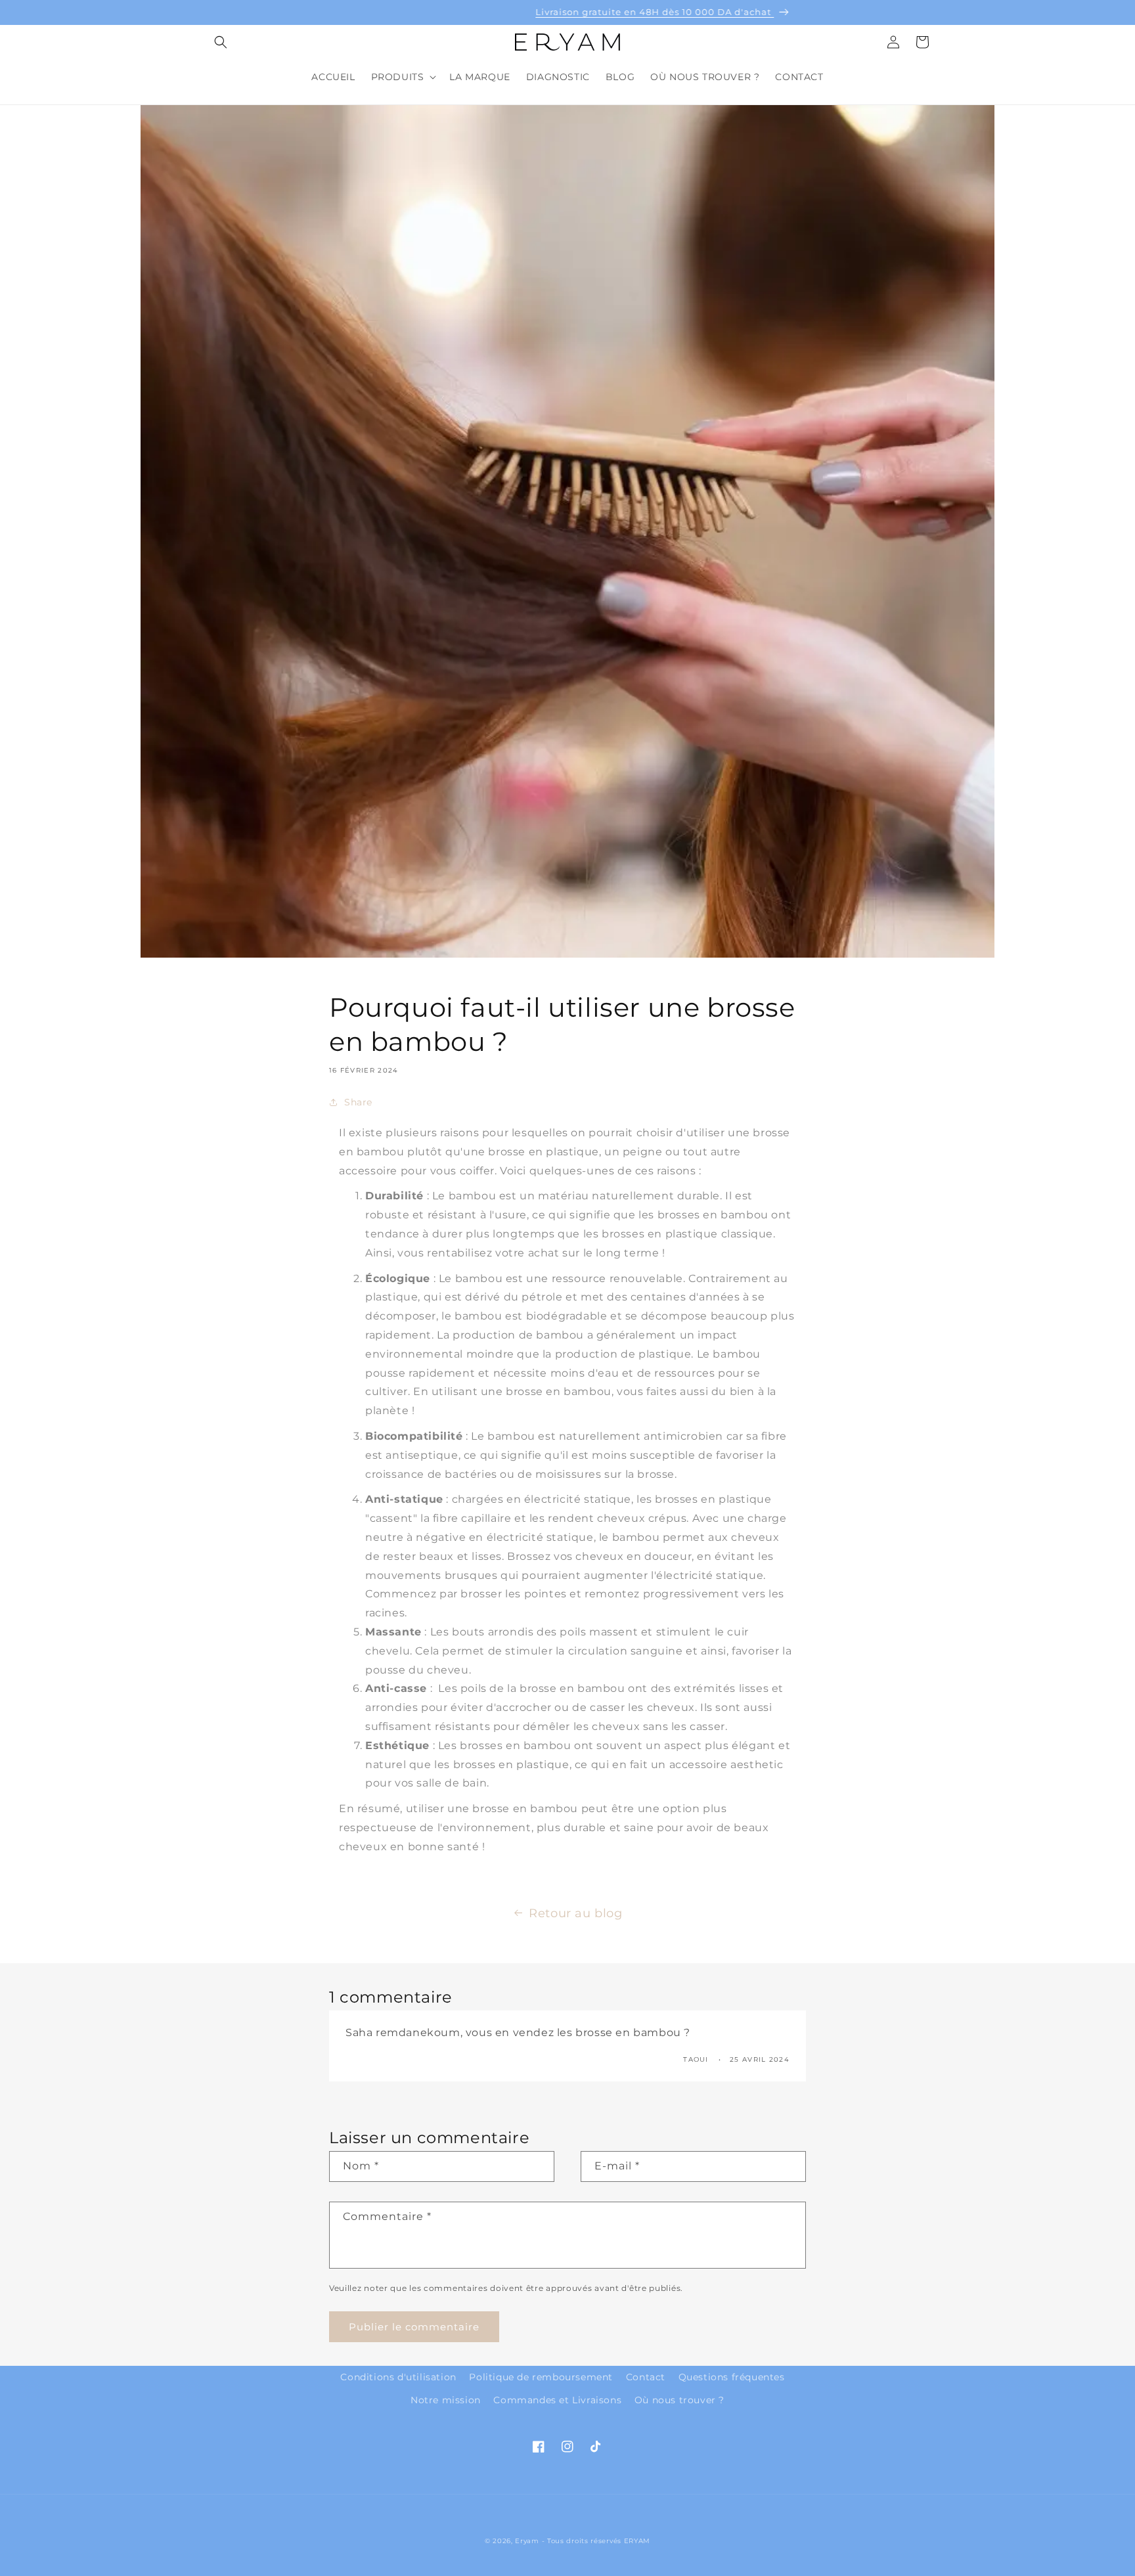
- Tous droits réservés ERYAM (596, 2541)
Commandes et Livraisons (557, 2400)
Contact (646, 2377)
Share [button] (358, 1102)
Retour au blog (575, 1913)
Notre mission (446, 2400)
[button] (221, 42)
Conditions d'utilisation (398, 2377)
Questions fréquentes (732, 2377)
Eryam (527, 2541)
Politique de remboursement (541, 2377)
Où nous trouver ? (679, 2400)
